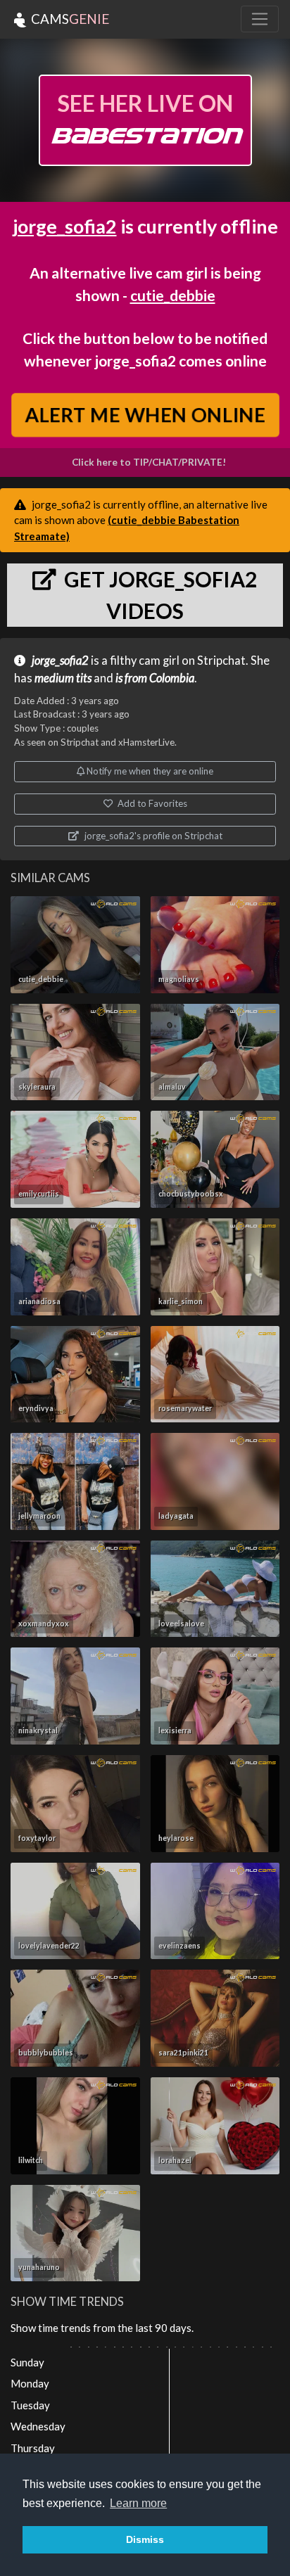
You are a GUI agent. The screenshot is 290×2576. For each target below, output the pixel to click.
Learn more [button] (138, 2503)
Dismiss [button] (145, 2539)
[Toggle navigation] (260, 19)
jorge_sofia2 (65, 226)
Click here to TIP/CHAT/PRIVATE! (149, 462)
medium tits (63, 678)
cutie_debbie (173, 295)
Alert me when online (145, 415)
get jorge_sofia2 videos (158, 595)
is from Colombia (155, 678)
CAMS (69, 19)
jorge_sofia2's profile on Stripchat (152, 836)
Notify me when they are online (149, 771)
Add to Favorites (151, 803)
